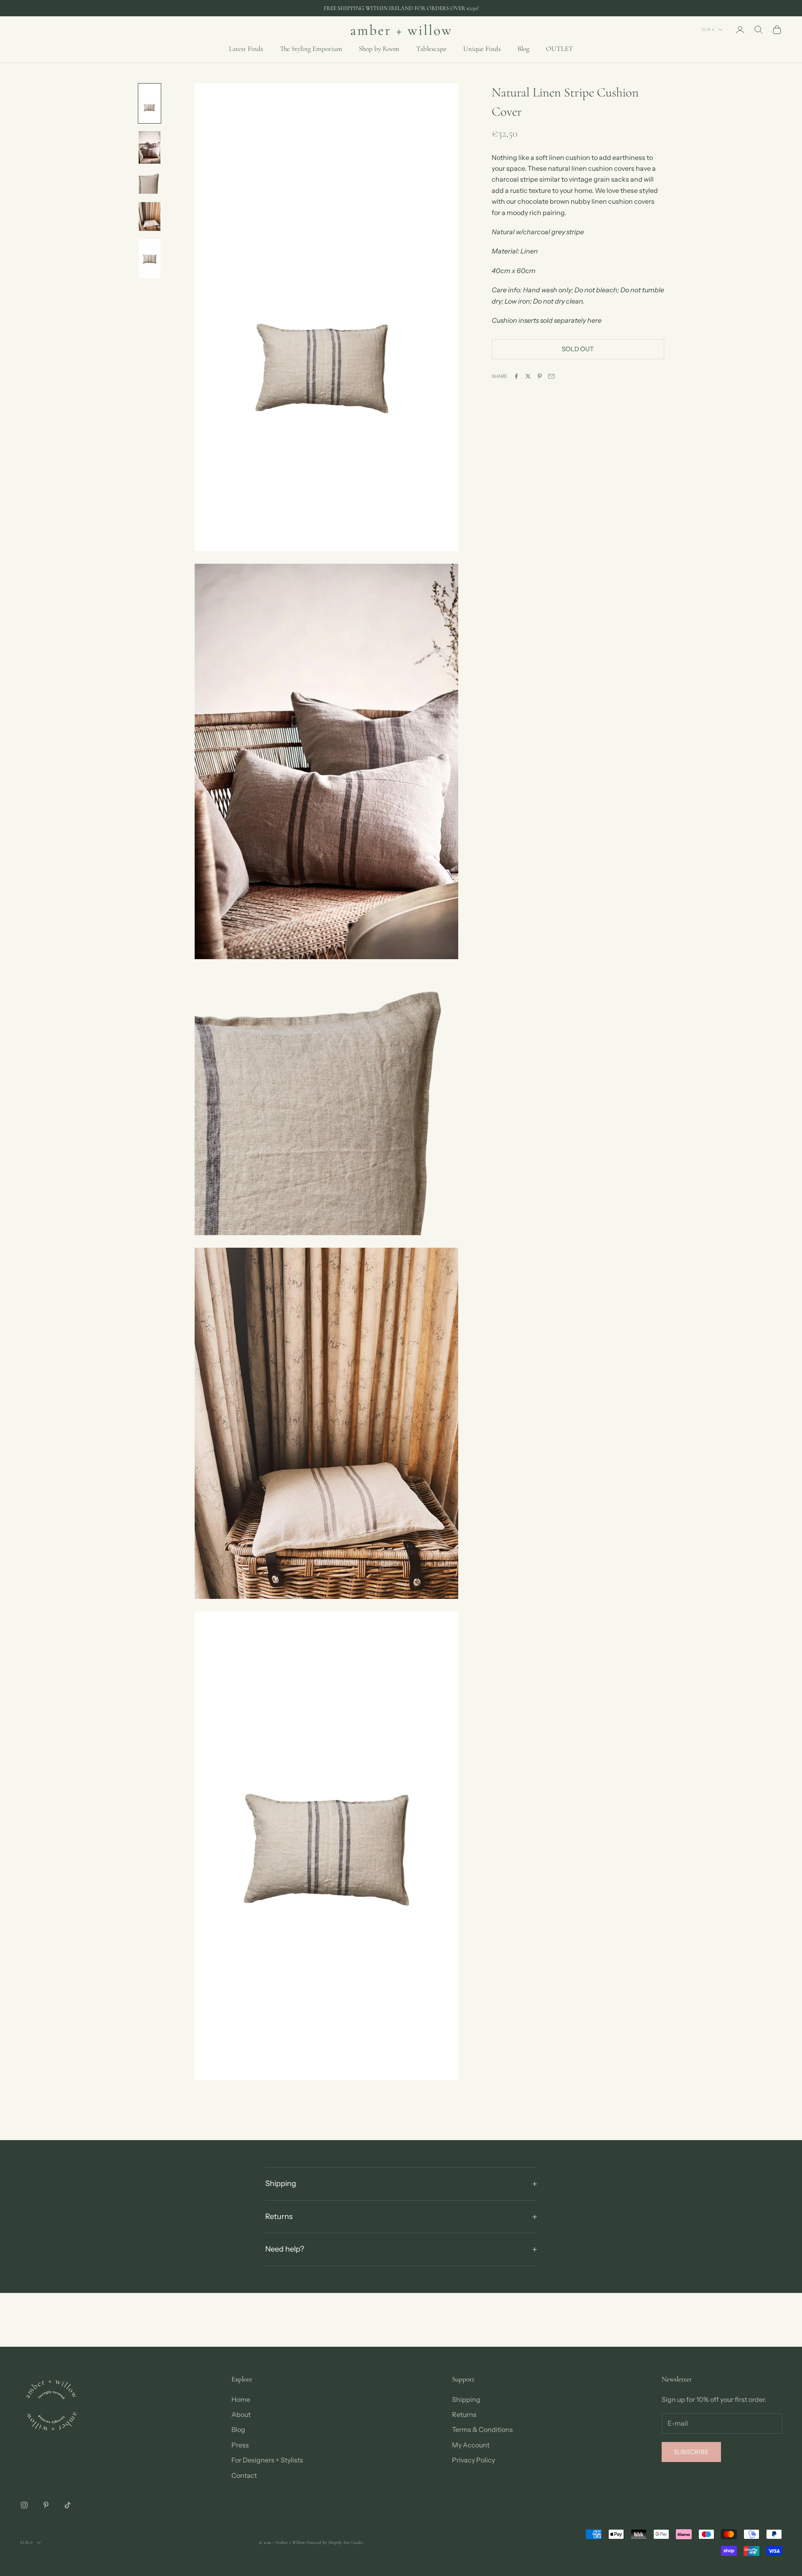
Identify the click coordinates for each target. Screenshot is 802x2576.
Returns (464, 2414)
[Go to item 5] (150, 259)
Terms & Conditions (482, 2429)
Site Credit (353, 2542)
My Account (471, 2445)
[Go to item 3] (150, 183)
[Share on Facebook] (516, 376)
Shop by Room (379, 49)
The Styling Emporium (311, 49)
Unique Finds (482, 49)
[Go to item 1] (150, 103)
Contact (244, 2475)
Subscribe (691, 2452)
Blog (523, 49)
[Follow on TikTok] (68, 2505)
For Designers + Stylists (267, 2460)
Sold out (578, 348)
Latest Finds (246, 49)
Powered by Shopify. (324, 2542)
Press (240, 2445)
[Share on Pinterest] (540, 376)
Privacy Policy (473, 2460)
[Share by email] (551, 376)
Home (241, 2399)
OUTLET (560, 49)
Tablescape (431, 49)
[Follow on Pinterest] (46, 2505)
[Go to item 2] (150, 147)
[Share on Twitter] (528, 376)
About (241, 2414)
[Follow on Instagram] (24, 2505)
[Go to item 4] (150, 217)
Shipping (466, 2399)
